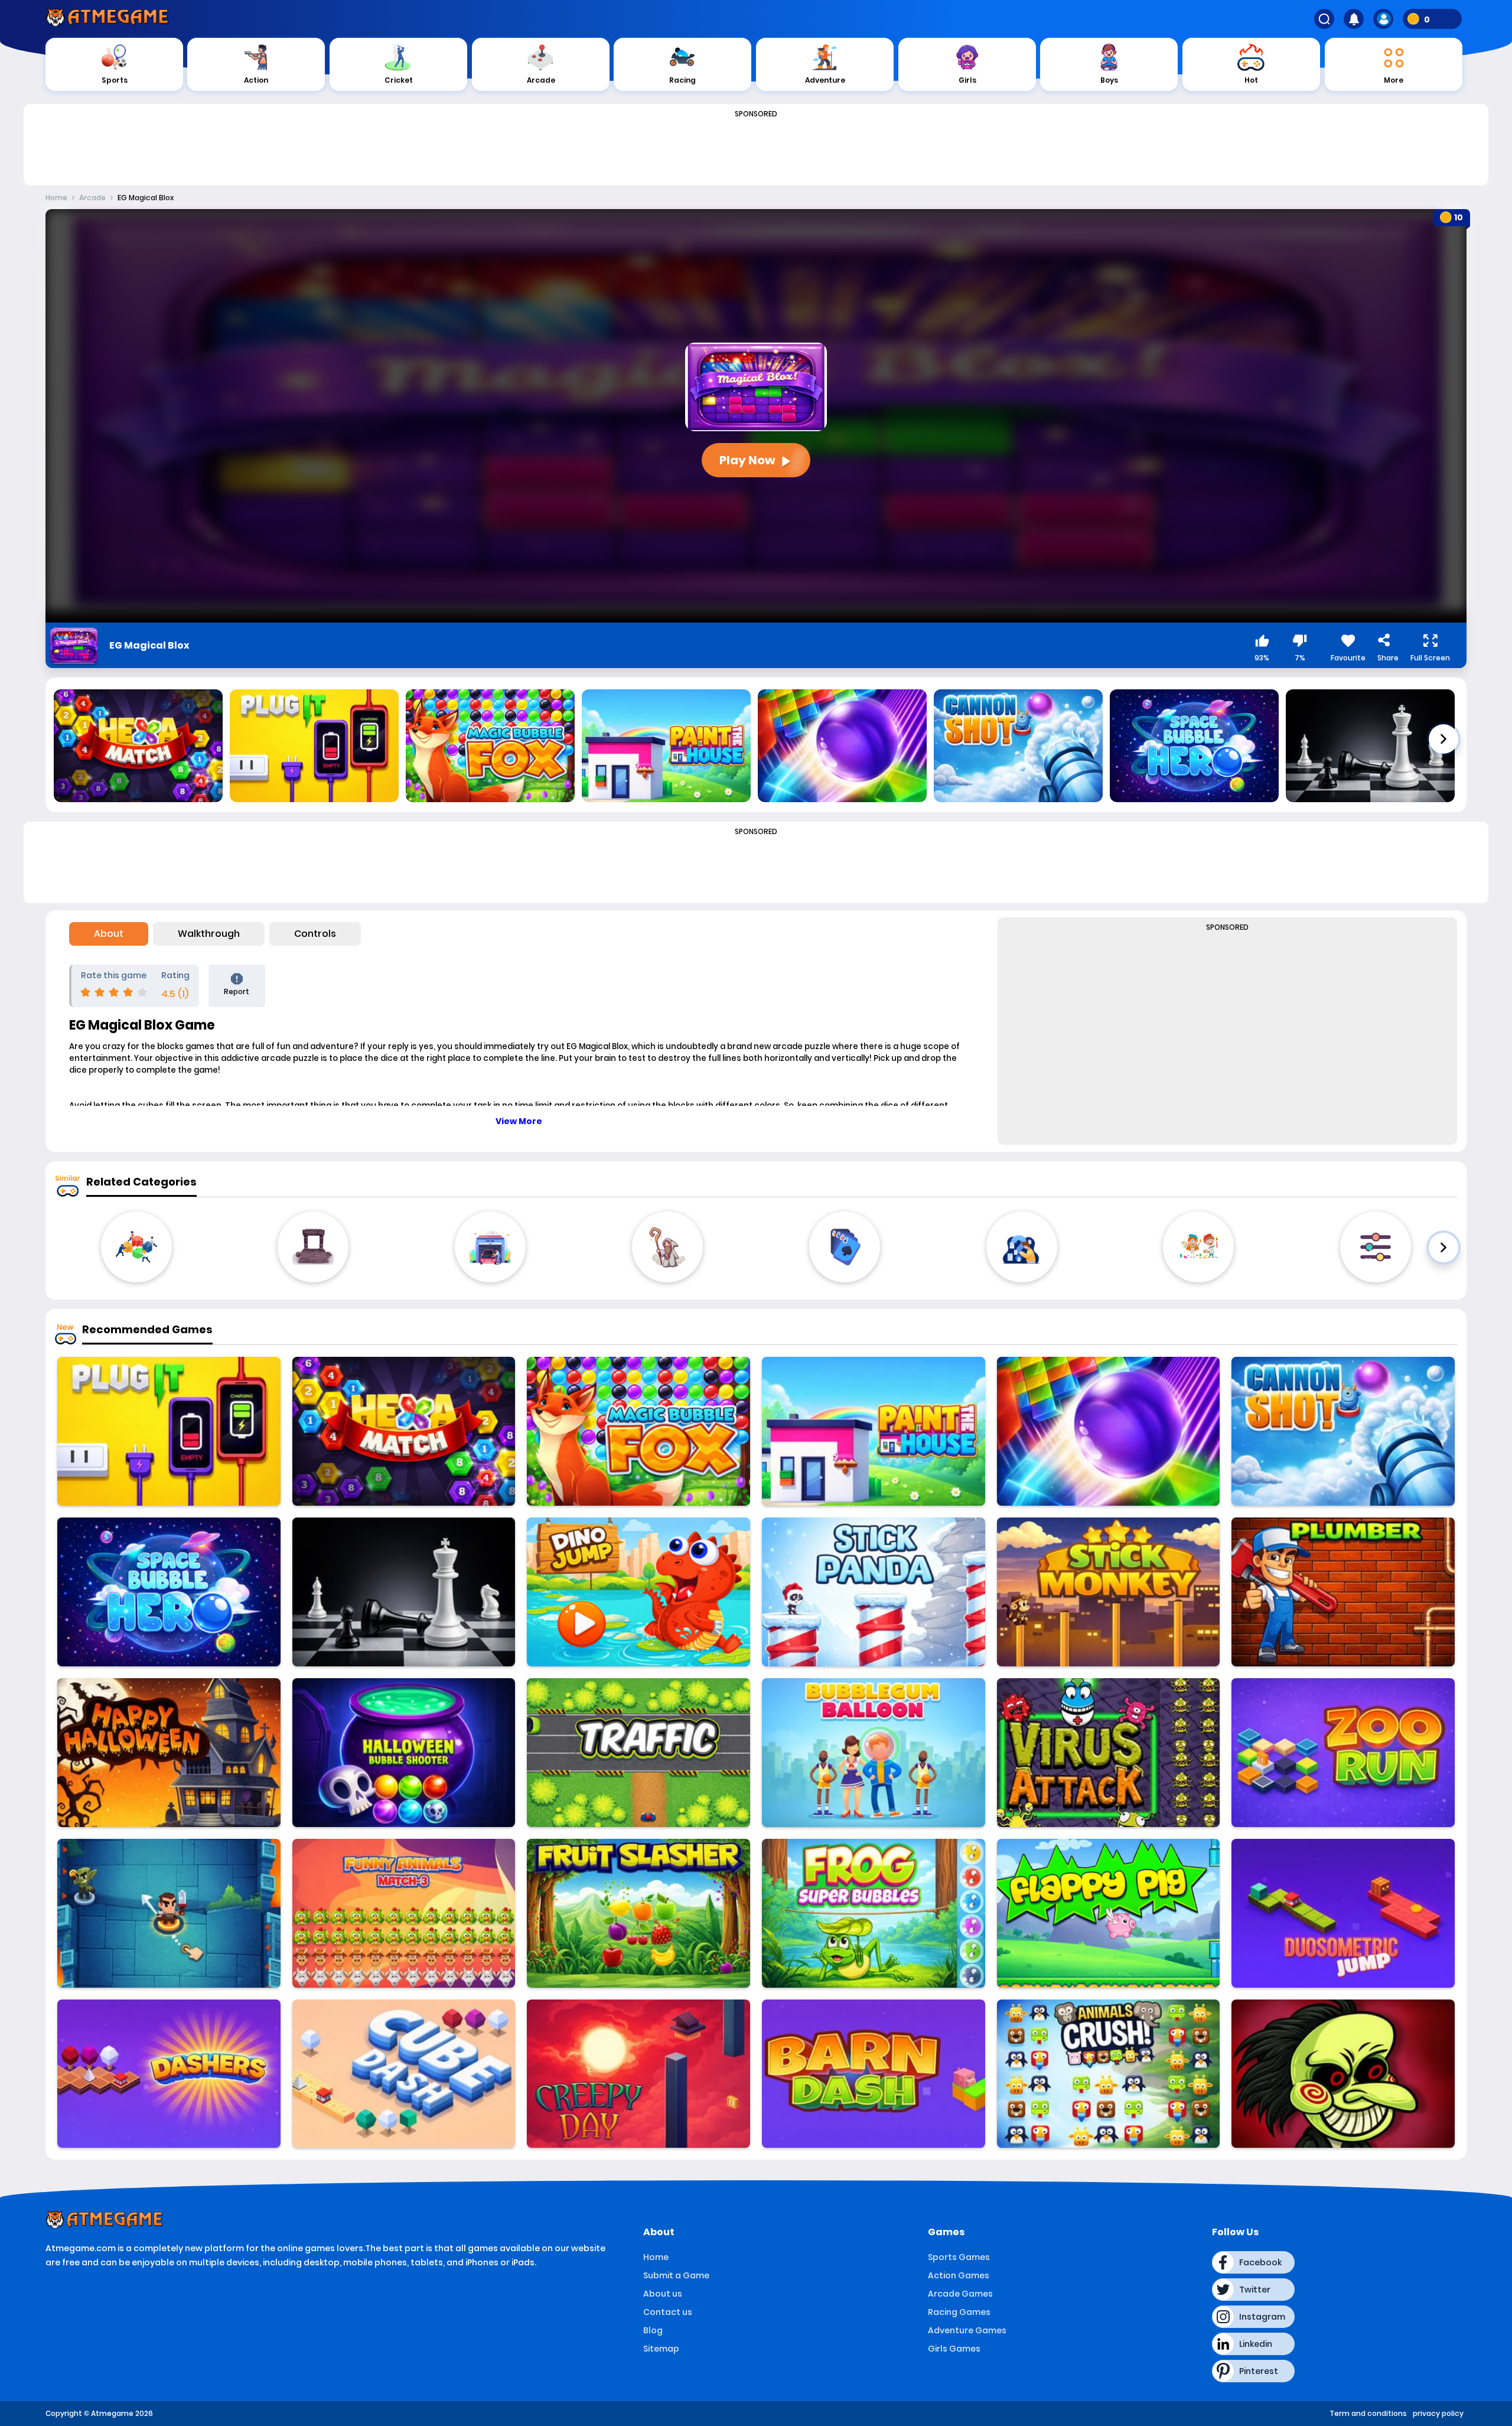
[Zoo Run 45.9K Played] (1343, 1753)
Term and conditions (1368, 2413)
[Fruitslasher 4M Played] (638, 1913)
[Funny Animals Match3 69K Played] (404, 1913)
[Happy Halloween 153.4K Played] (169, 1753)
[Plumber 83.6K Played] (1343, 1592)
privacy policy (1438, 2413)
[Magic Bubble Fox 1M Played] (638, 1431)
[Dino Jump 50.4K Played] (638, 1592)
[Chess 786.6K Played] (404, 1592)
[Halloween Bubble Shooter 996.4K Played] (404, 1753)
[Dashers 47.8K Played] (169, 2074)
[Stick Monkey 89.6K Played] (1109, 1592)
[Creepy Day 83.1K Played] (638, 2074)
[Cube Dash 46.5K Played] (404, 2074)
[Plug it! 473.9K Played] (169, 1431)
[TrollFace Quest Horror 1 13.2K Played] (1343, 2074)
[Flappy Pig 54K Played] (1109, 1913)
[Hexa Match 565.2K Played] (404, 1431)
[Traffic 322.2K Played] (638, 1753)
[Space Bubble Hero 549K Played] (169, 1592)
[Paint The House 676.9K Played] (874, 1431)
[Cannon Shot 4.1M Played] (1343, 1431)
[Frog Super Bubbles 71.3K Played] (874, 1913)
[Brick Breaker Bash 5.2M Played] (1109, 1431)
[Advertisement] (756, 149)
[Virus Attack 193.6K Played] (1109, 1753)
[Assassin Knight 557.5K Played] (169, 1913)
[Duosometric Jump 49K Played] (1343, 1913)
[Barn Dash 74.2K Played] (874, 2074)
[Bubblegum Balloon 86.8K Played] (874, 1753)
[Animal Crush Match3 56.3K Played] (1109, 2074)
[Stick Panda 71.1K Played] (874, 1592)
